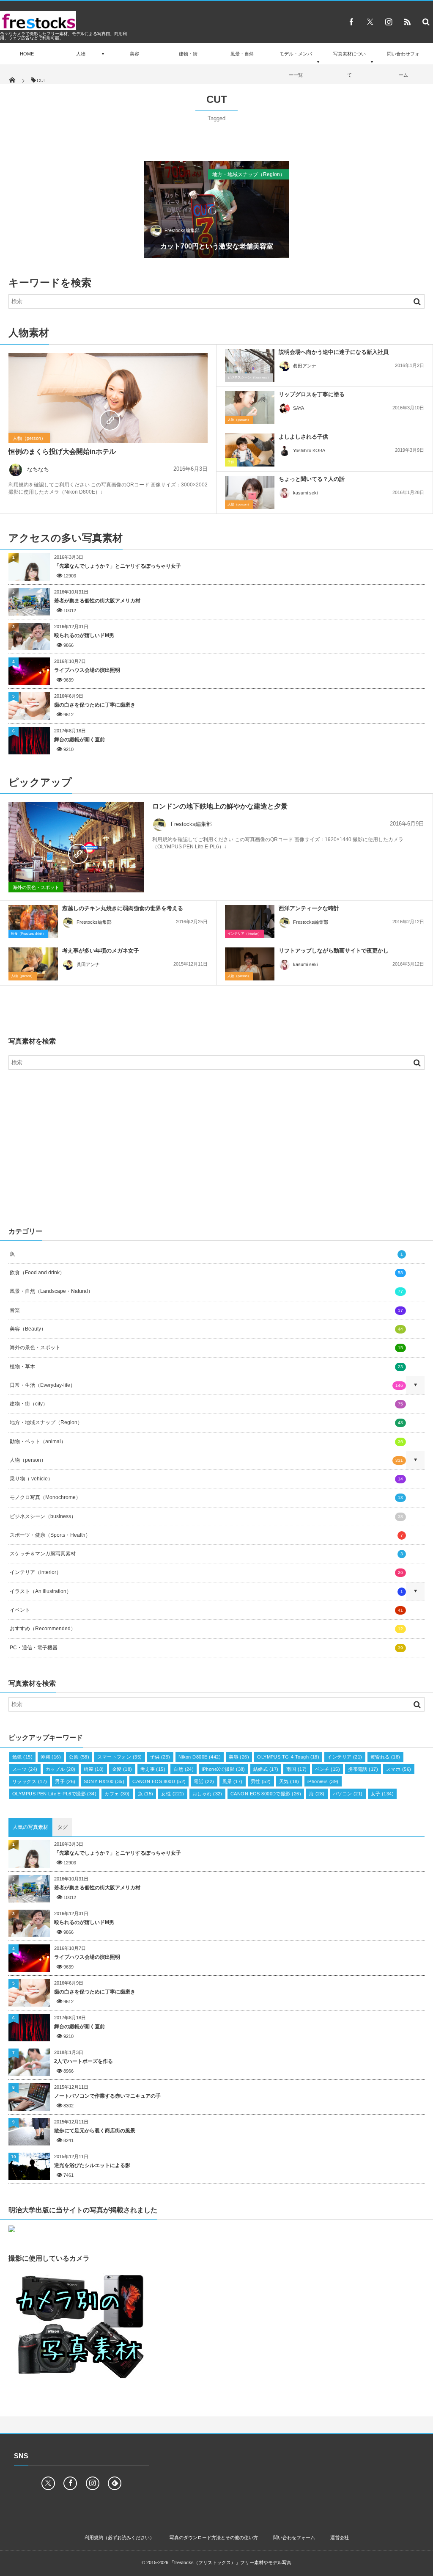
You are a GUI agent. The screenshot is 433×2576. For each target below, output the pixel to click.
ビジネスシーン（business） (249, 377)
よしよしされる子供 (303, 437)
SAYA (299, 408)
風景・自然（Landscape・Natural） (206, 1291)
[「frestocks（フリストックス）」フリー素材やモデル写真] (38, 28)
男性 (261, 1781)
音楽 (206, 1310)
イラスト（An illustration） (206, 1591)
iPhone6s (323, 1781)
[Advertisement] (216, 1146)
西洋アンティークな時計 (309, 908)
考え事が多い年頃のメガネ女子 (101, 951)
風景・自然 (242, 54)
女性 (173, 1794)
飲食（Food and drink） (28, 934)
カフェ (117, 1794)
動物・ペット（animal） (206, 1441)
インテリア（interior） (244, 934)
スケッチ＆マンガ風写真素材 (206, 1554)
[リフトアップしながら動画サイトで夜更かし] (250, 964)
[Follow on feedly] (115, 2483)
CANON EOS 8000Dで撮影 (266, 1794)
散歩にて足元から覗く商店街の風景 (95, 2131)
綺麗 (94, 1769)
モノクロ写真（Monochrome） (206, 1497)
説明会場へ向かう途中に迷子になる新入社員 (334, 352)
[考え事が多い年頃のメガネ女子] (33, 964)
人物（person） (29, 438)
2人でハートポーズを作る (84, 2061)
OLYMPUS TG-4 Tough (288, 1757)
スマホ (399, 1769)
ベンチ (328, 1769)
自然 (184, 1769)
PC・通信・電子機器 (206, 1648)
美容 (134, 54)
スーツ (25, 1769)
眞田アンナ (305, 366)
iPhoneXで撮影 (223, 1769)
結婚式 (266, 1769)
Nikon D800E (200, 1757)
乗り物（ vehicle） (206, 1479)
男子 (65, 1781)
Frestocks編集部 (182, 230)
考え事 (153, 1769)
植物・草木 (206, 1367)
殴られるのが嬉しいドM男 (84, 635)
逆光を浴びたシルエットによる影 (92, 2165)
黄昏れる (385, 1757)
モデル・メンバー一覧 (296, 64)
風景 (233, 1781)
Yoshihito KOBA (309, 450)
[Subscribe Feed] (407, 22)
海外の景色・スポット (36, 887)
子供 (231, 462)
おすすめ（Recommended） (206, 1629)
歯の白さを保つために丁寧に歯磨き (95, 705)
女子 (382, 1794)
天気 (289, 1781)
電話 (204, 1781)
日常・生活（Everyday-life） (206, 1385)
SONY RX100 (104, 1781)
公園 (79, 1757)
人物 (81, 54)
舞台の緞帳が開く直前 (79, 740)
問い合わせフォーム (403, 64)
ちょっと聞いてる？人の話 (312, 479)
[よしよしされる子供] (250, 450)
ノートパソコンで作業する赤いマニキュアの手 (107, 2096)
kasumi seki (305, 493)
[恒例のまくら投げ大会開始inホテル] (108, 420)
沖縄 (51, 1757)
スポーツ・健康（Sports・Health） (206, 1535)
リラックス (30, 1781)
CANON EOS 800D (159, 1781)
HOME (27, 54)
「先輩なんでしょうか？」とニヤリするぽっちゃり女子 (118, 566)
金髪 (122, 1769)
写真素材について (349, 64)
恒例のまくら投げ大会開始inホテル (62, 451)
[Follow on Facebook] (70, 2483)
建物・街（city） (206, 1404)
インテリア (345, 1757)
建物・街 (188, 54)
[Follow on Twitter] (370, 22)
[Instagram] (389, 22)
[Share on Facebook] (351, 22)
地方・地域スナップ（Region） (249, 174)
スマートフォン (119, 1757)
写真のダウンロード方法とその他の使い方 (214, 2537)
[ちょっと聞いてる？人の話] (250, 492)
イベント (206, 1610)
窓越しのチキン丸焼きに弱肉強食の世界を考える (123, 908)
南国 (296, 1769)
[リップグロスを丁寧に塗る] (250, 408)
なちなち (38, 469)
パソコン (348, 1794)
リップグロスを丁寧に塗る (312, 394)
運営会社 (340, 2537)
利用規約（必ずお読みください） (119, 2537)
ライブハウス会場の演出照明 (87, 670)
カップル (61, 1769)
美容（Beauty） (206, 1329)
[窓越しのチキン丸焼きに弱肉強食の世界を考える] (33, 924)
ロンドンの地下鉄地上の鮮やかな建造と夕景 (220, 806)
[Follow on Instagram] (93, 2483)
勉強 (22, 1757)
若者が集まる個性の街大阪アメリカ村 (97, 601)
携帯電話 (363, 1769)
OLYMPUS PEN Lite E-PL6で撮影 (54, 1794)
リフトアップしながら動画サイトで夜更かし (334, 951)
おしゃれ (207, 1794)
